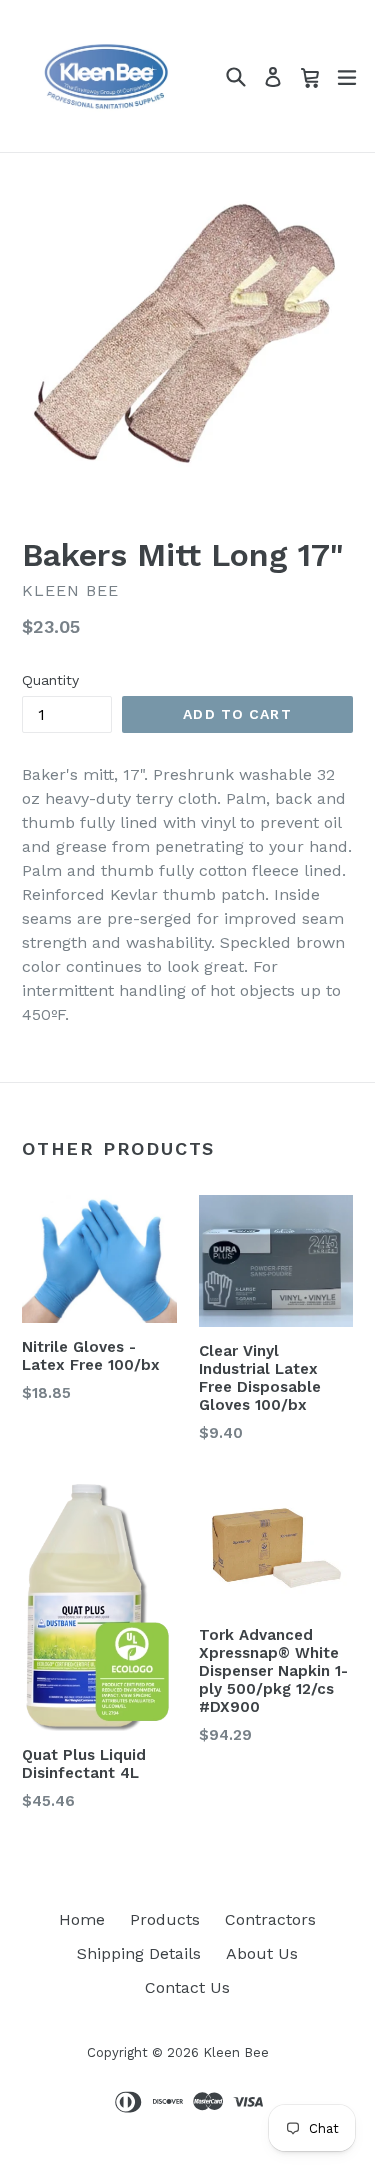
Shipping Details (139, 1953)
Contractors (270, 1919)
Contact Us (187, 1987)
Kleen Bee (236, 2052)
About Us (262, 1953)
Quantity (50, 680)
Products (165, 1919)
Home (82, 1919)
